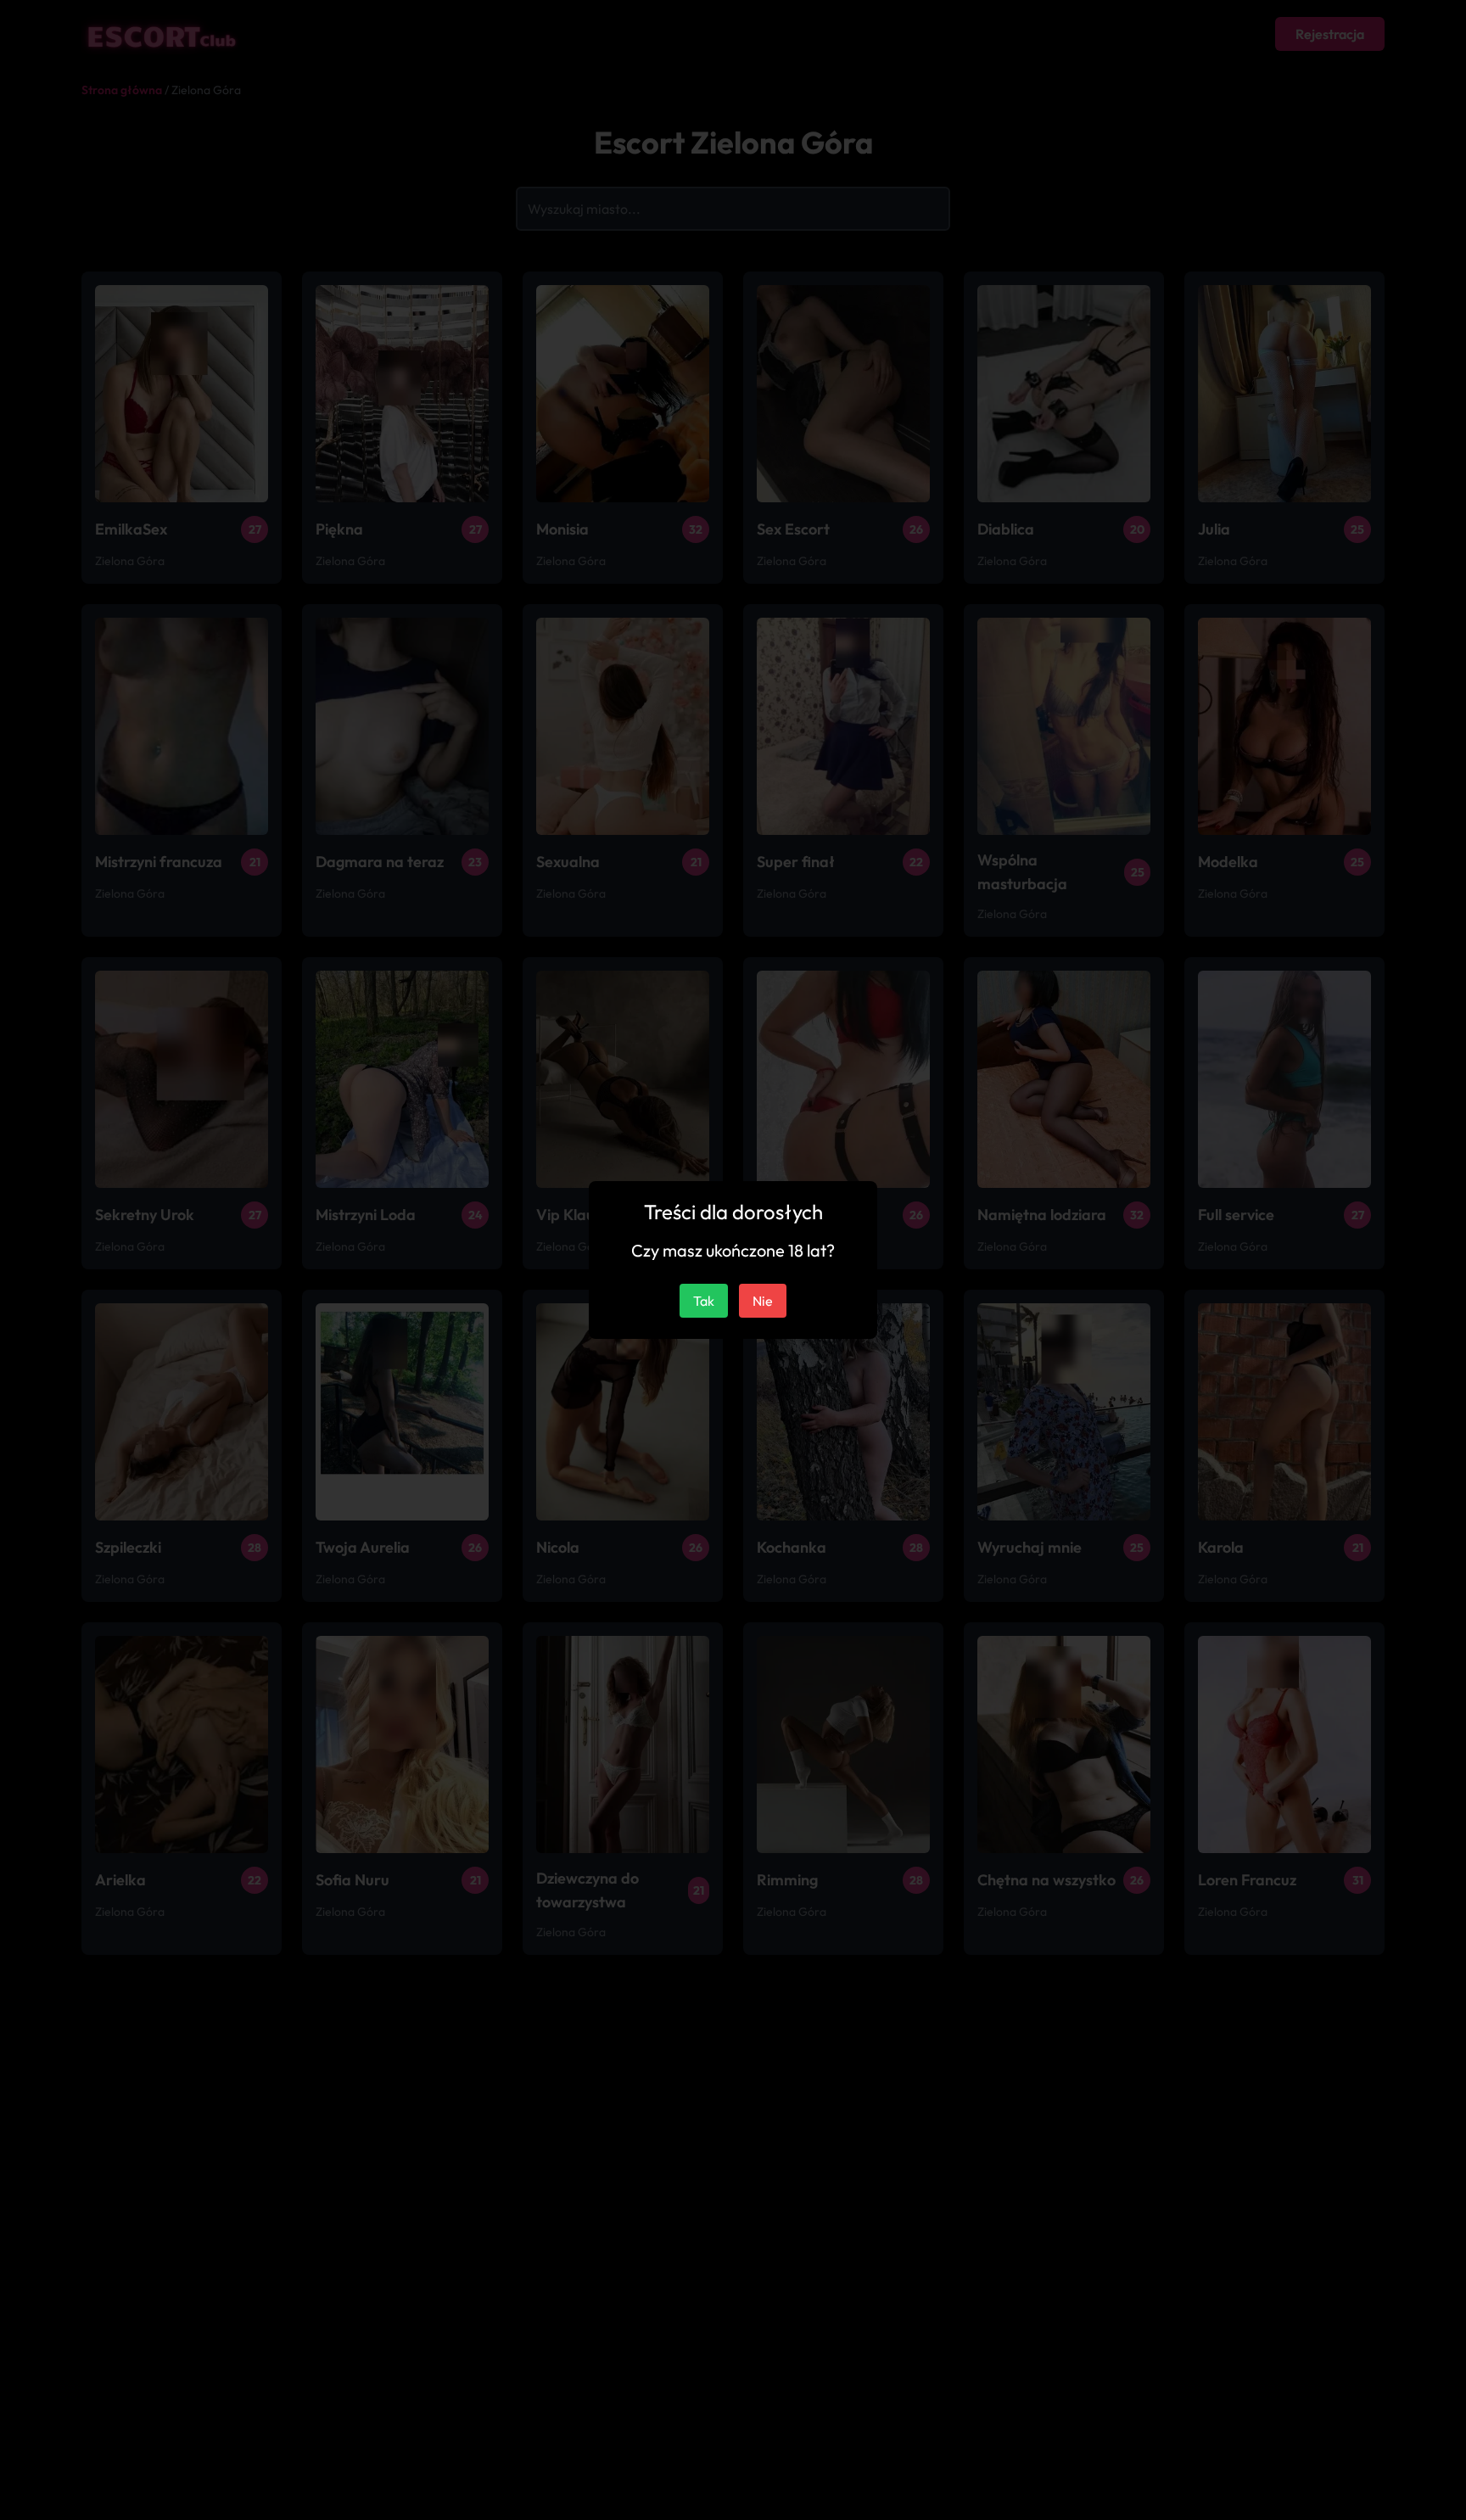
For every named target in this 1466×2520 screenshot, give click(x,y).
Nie (763, 1301)
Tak (704, 1301)
